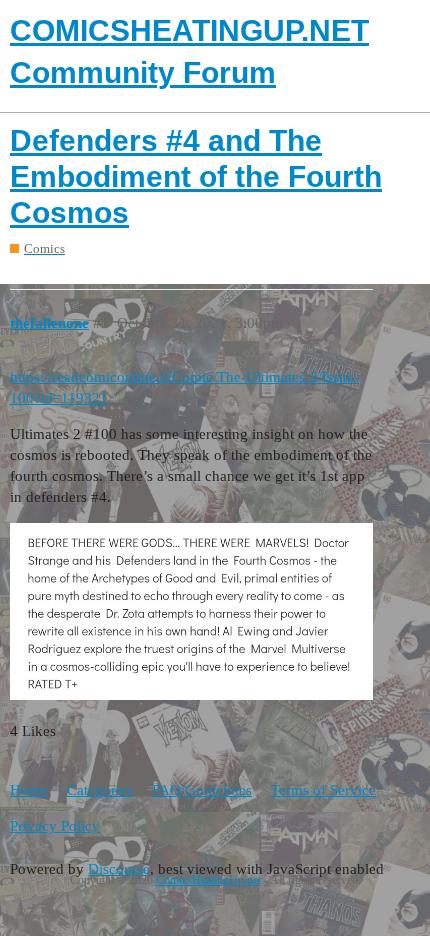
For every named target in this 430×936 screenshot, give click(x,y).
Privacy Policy (55, 826)
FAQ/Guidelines (202, 790)
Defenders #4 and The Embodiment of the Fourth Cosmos (196, 176)
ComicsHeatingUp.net (208, 880)
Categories (100, 790)
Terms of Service (323, 790)
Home (29, 790)
